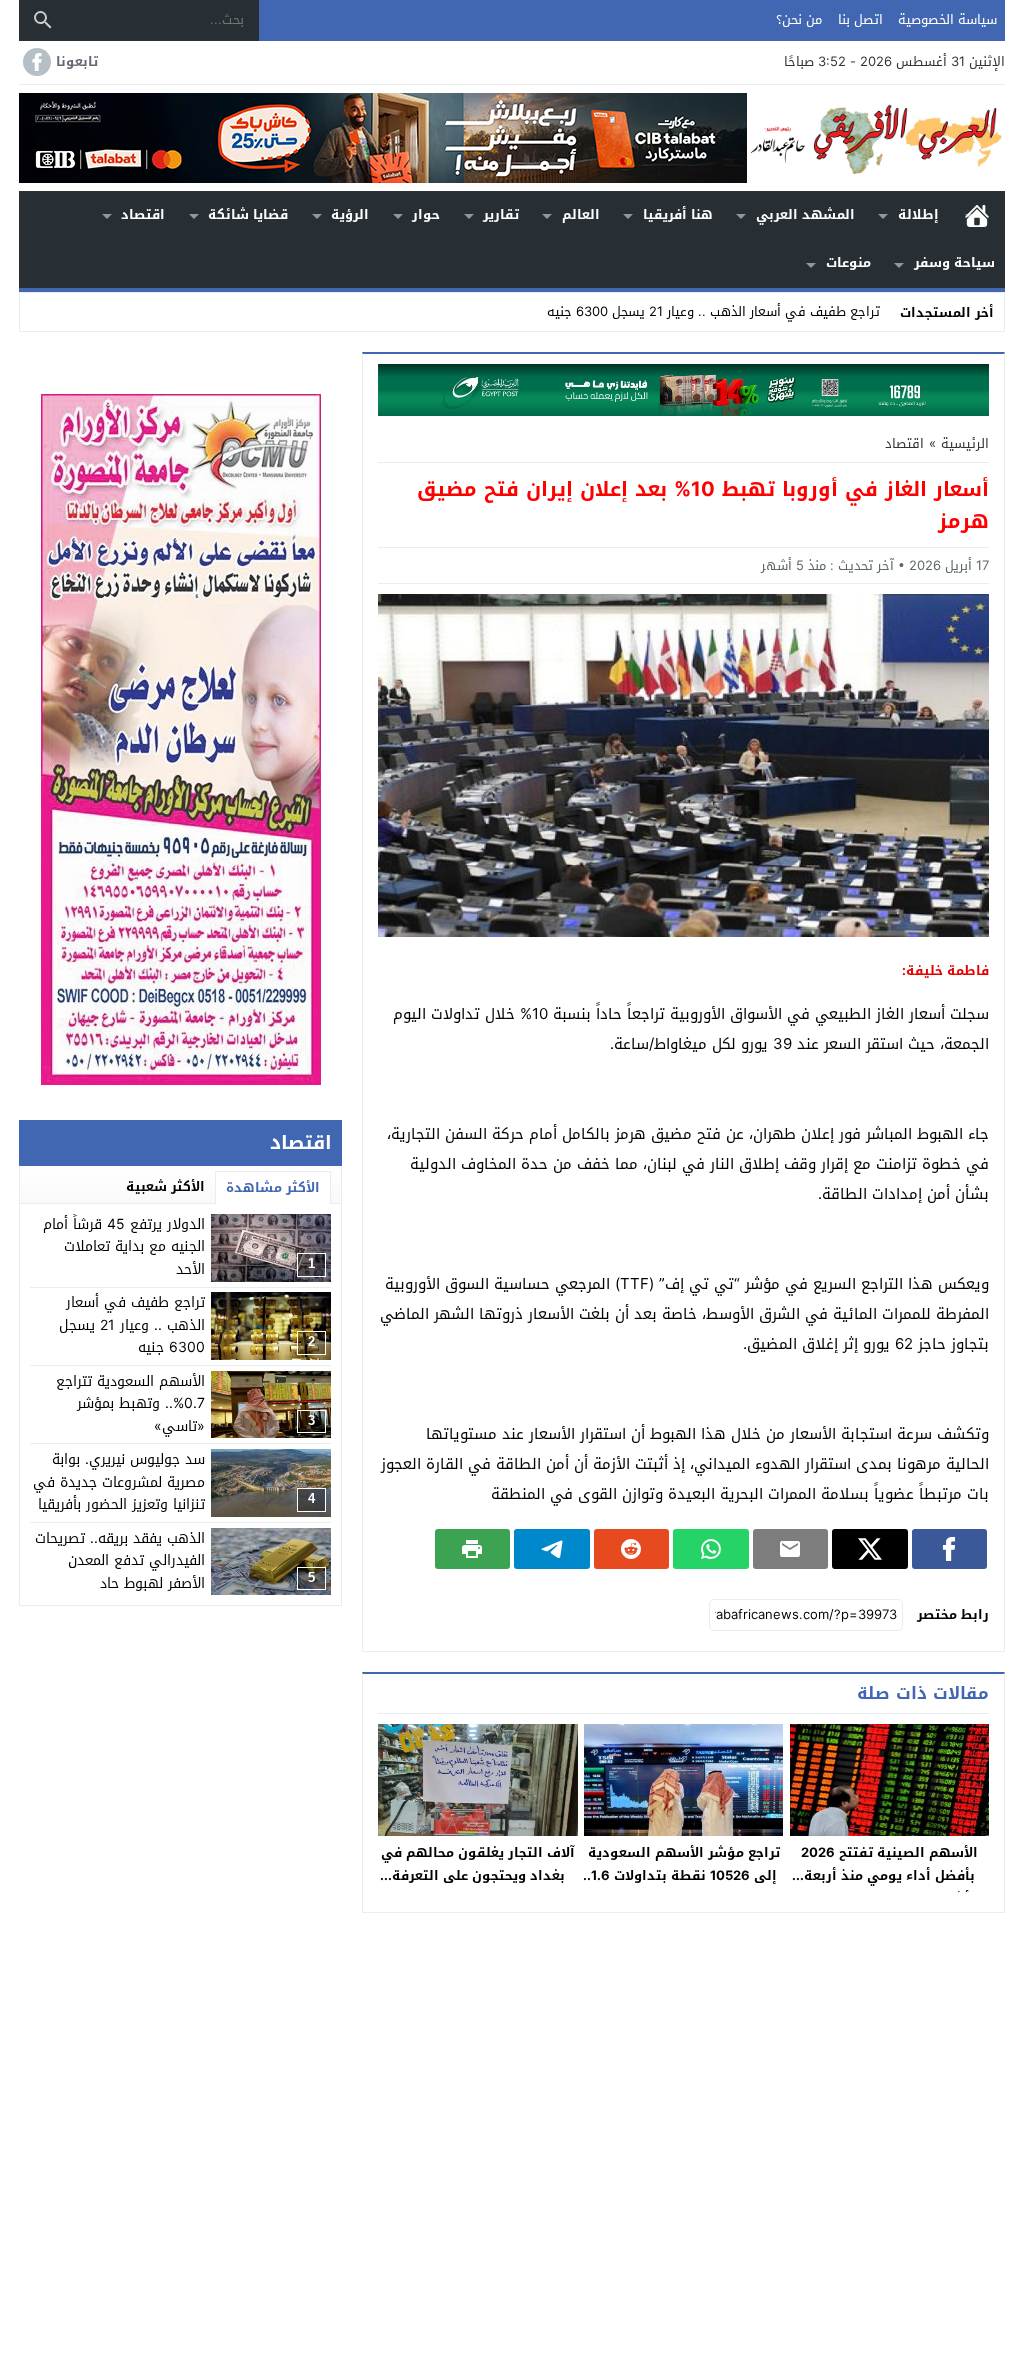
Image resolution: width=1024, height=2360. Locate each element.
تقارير (501, 214)
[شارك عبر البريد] (790, 1549)
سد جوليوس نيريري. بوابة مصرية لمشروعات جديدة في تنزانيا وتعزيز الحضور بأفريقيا (119, 1482)
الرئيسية (977, 215)
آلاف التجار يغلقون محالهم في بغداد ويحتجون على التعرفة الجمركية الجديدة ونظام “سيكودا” (478, 1887)
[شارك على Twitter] (869, 1549)
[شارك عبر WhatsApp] (710, 1549)
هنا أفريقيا (678, 214)
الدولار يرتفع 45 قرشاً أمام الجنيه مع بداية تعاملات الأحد (124, 1247)
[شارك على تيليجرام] (551, 1549)
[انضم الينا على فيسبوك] (35, 62)
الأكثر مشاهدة (273, 1187)
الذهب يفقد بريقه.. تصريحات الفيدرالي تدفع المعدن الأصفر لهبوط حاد (120, 1561)
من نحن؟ (799, 19)
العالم (581, 214)
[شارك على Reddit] (631, 1549)
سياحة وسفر (954, 262)
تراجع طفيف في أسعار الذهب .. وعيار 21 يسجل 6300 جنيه (713, 311)
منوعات (848, 262)
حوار (426, 214)
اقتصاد (143, 214)
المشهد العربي (805, 214)
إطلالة (918, 214)
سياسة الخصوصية (947, 19)
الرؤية (350, 214)
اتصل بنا (860, 19)
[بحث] (43, 20)
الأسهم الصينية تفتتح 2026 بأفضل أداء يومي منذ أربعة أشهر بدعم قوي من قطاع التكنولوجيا (889, 1887)
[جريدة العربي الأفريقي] (876, 138)
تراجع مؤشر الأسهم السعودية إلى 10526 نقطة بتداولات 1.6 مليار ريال (684, 1875)
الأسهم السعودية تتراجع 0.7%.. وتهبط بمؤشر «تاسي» (130, 1404)
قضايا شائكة (248, 214)
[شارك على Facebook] (949, 1549)
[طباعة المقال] (472, 1549)
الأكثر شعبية (165, 1186)
